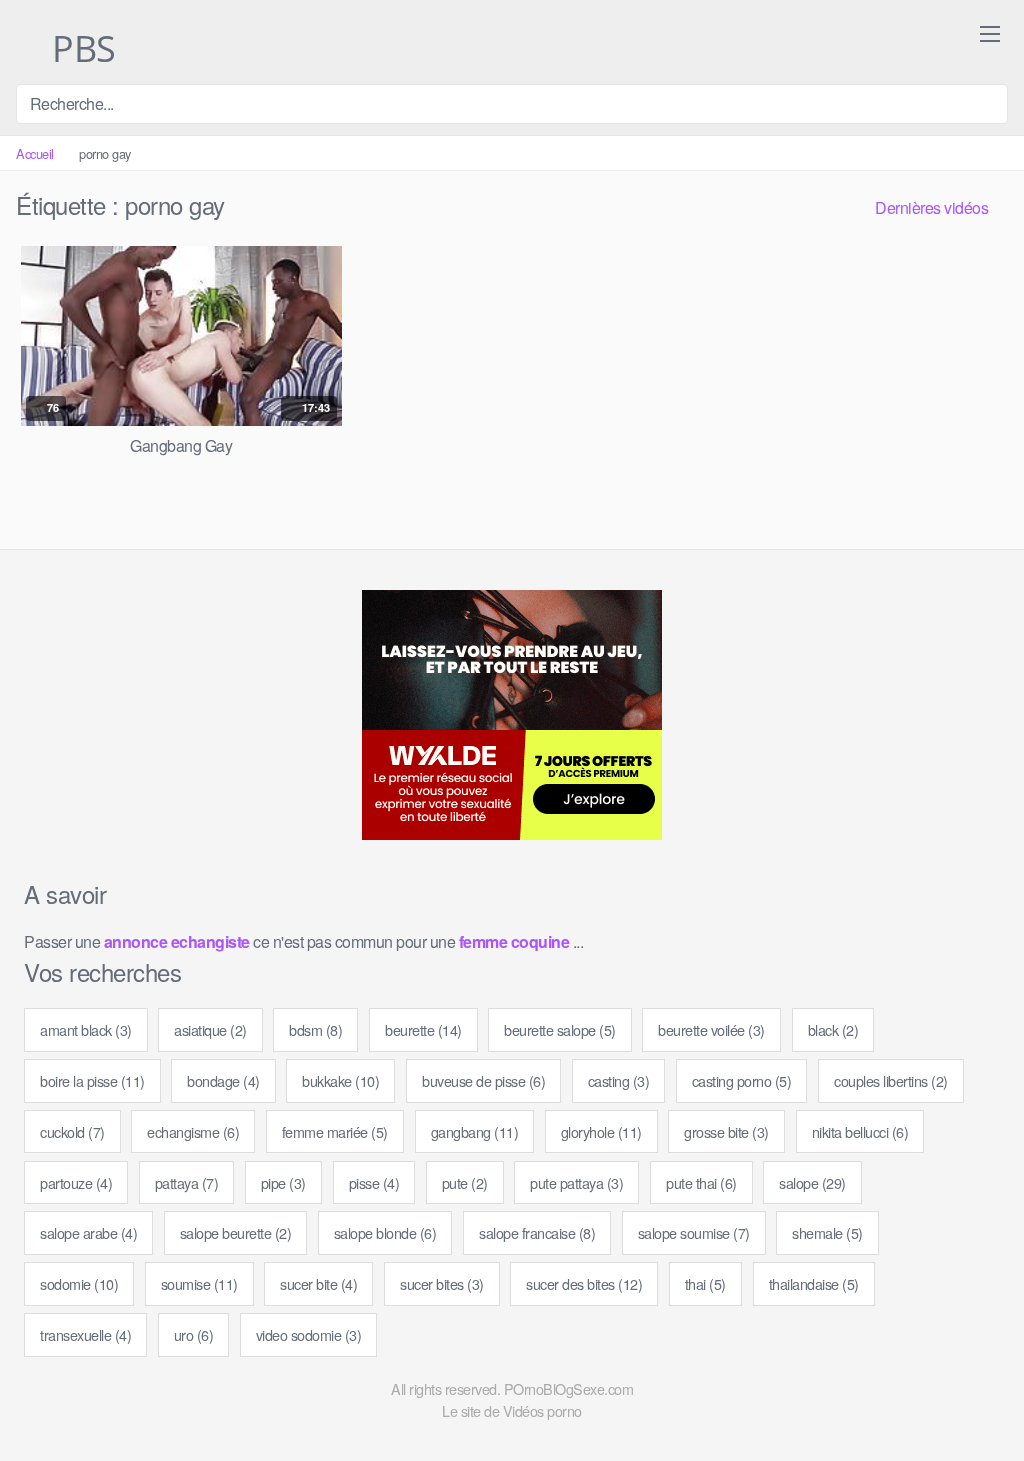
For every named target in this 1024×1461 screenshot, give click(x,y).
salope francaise (537, 1232)
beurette (423, 1029)
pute (465, 1182)
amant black (86, 1029)
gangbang (475, 1131)
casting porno (742, 1080)
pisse (374, 1182)
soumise (199, 1283)
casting (619, 1080)
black (833, 1029)
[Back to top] (972, 1397)
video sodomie (309, 1334)
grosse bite (726, 1131)
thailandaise (814, 1283)
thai (705, 1283)
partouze (76, 1182)
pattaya (187, 1182)
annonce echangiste (177, 941)
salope (812, 1182)
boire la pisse (92, 1080)
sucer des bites (584, 1283)
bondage (223, 1080)
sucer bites (442, 1283)
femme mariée (335, 1131)
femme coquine (514, 941)
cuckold (72, 1131)
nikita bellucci (860, 1131)
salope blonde (385, 1232)
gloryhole (601, 1131)
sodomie (79, 1283)
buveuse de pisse (483, 1080)
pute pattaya (576, 1182)
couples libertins (891, 1080)
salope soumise (694, 1232)
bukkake (340, 1080)
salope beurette (236, 1232)
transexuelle (85, 1334)
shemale (827, 1232)
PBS (80, 50)
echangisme (193, 1131)
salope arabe (88, 1232)
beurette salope (560, 1029)
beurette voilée (711, 1029)
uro (194, 1334)
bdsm (315, 1029)
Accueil (35, 153)
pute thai (701, 1182)
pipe (283, 1182)
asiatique (210, 1029)
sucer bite (318, 1283)
